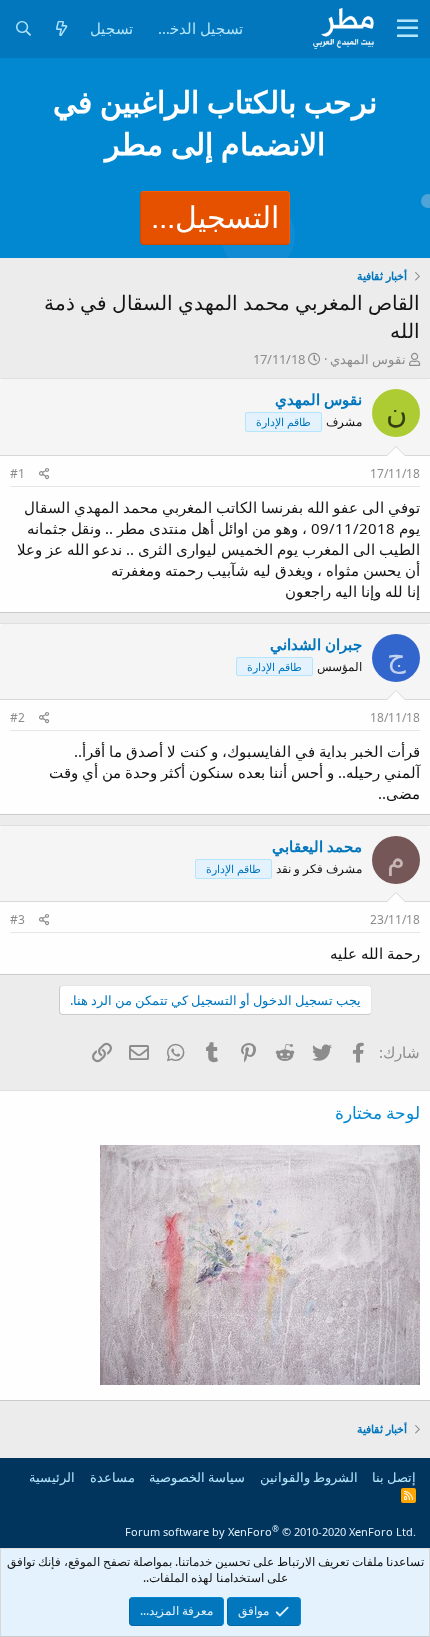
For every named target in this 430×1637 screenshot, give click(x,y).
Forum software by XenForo (270, 1531)
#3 (17, 919)
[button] (407, 29)
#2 (17, 717)
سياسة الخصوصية (197, 1477)
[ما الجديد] (61, 28)
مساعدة (112, 1477)
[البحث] (23, 28)
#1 (17, 473)
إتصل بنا (394, 1477)
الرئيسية (52, 1477)
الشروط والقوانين (309, 1477)
